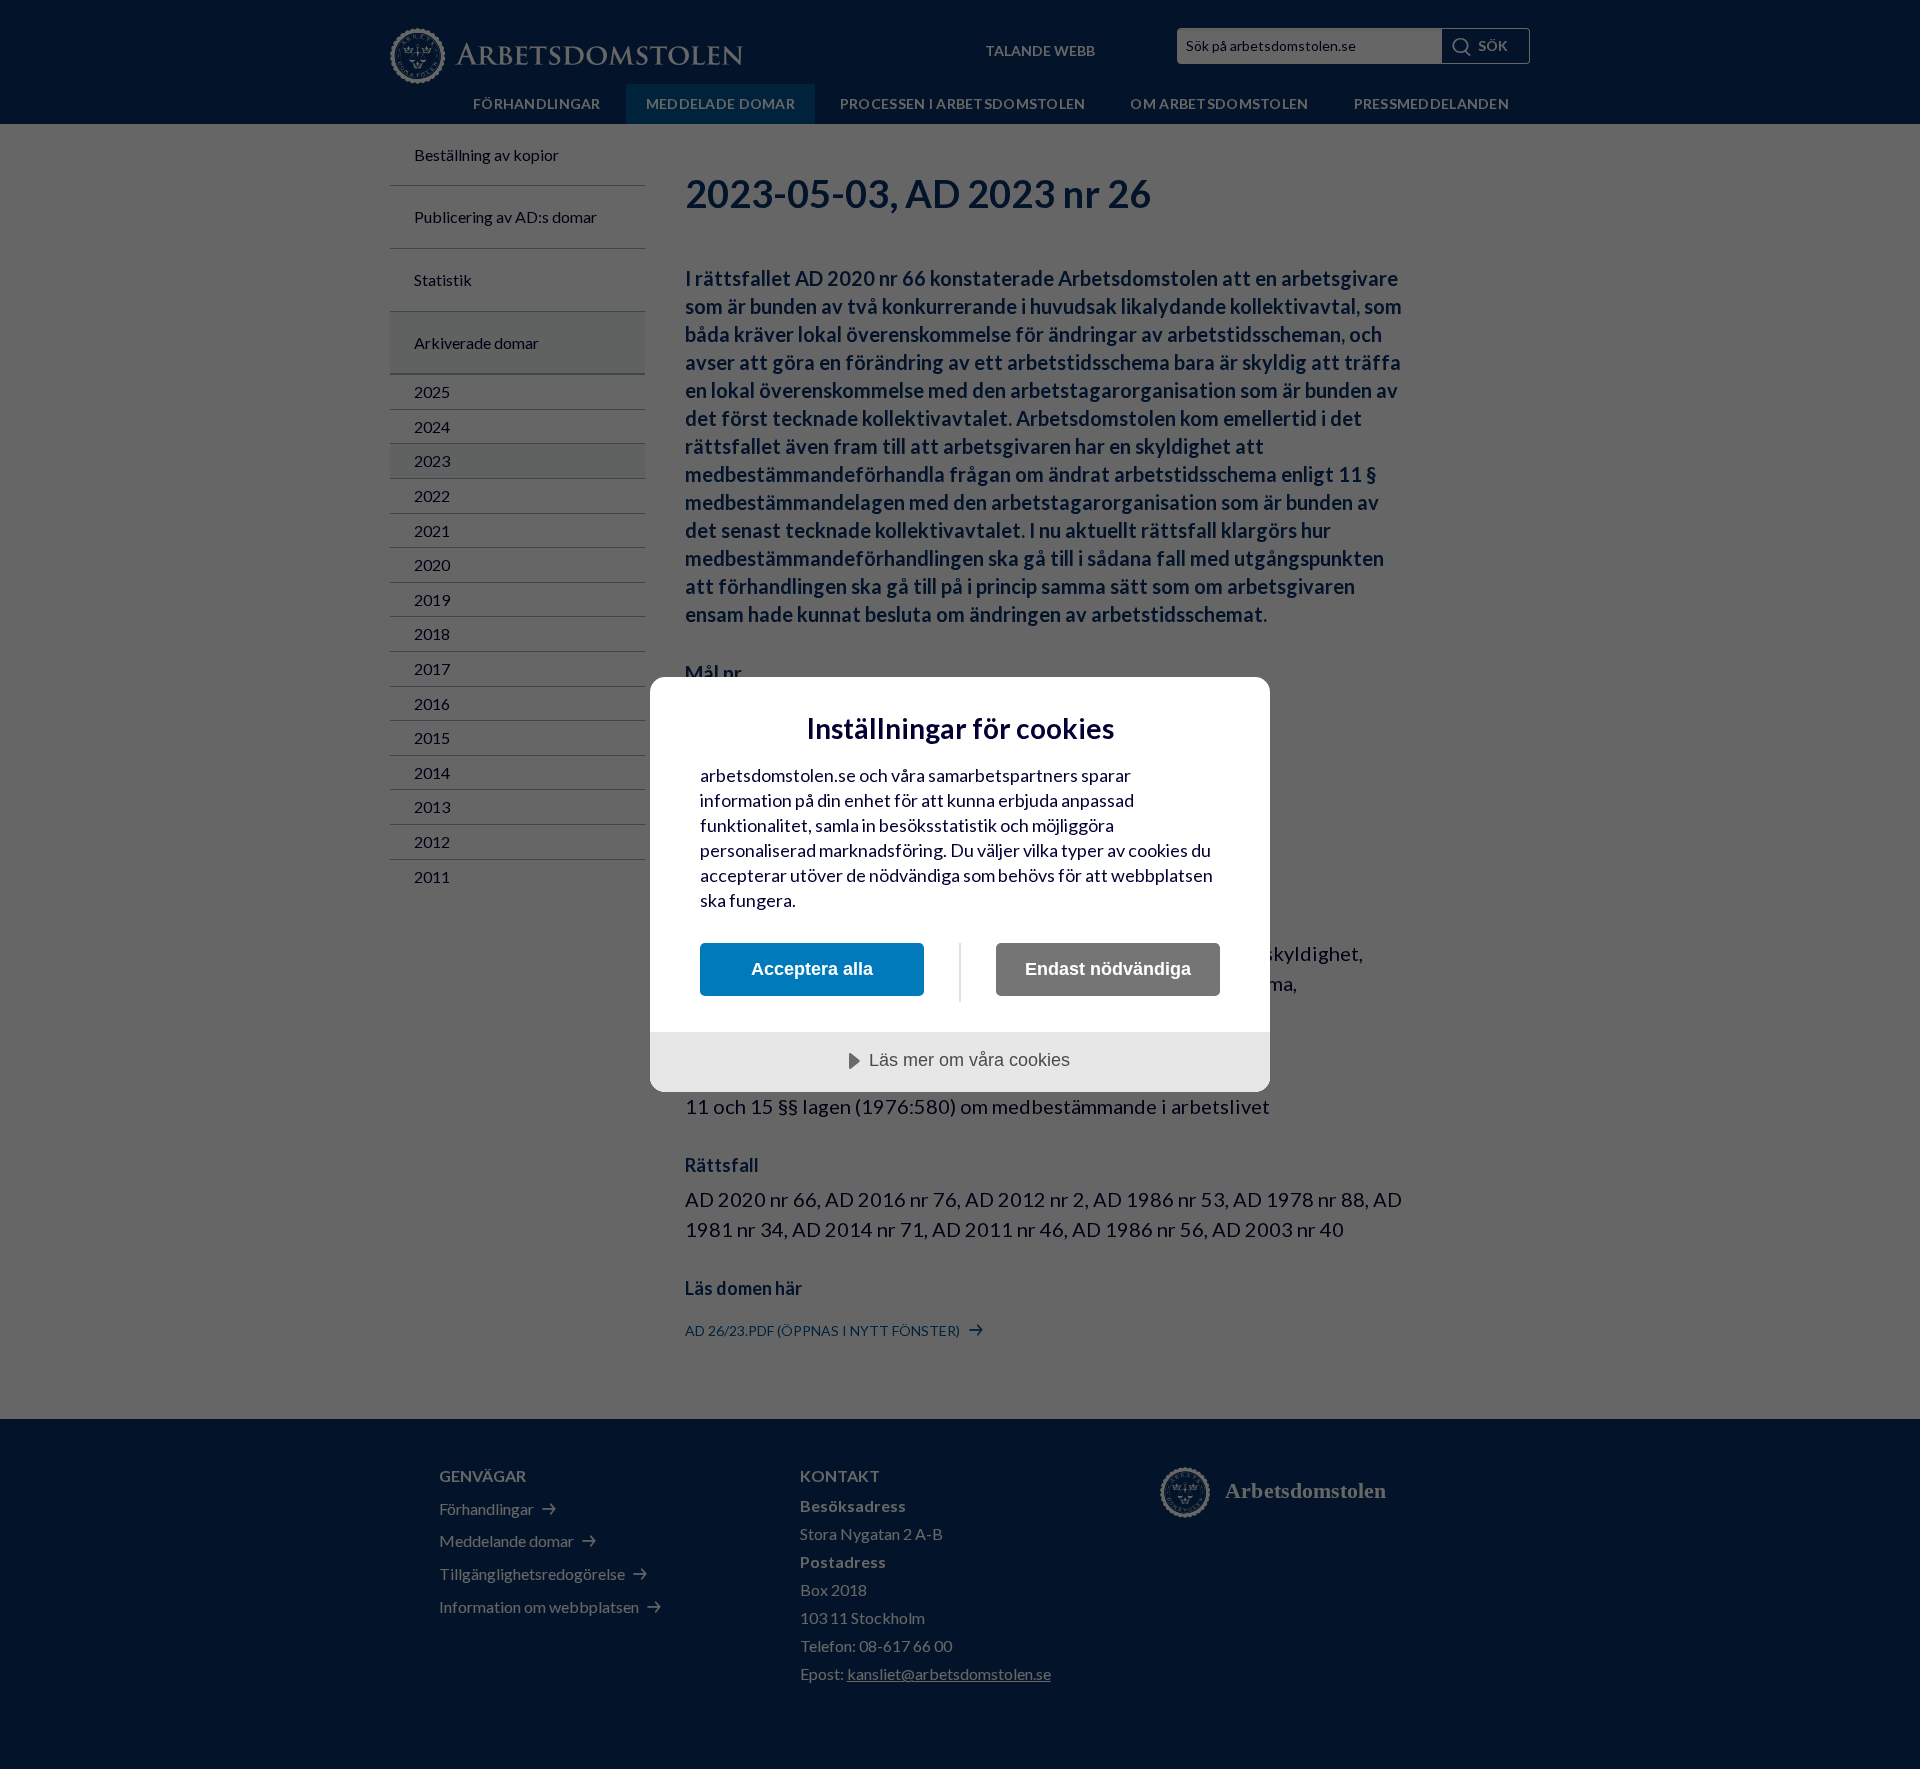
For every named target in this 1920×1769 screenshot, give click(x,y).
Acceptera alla (812, 969)
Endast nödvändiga (1108, 969)
